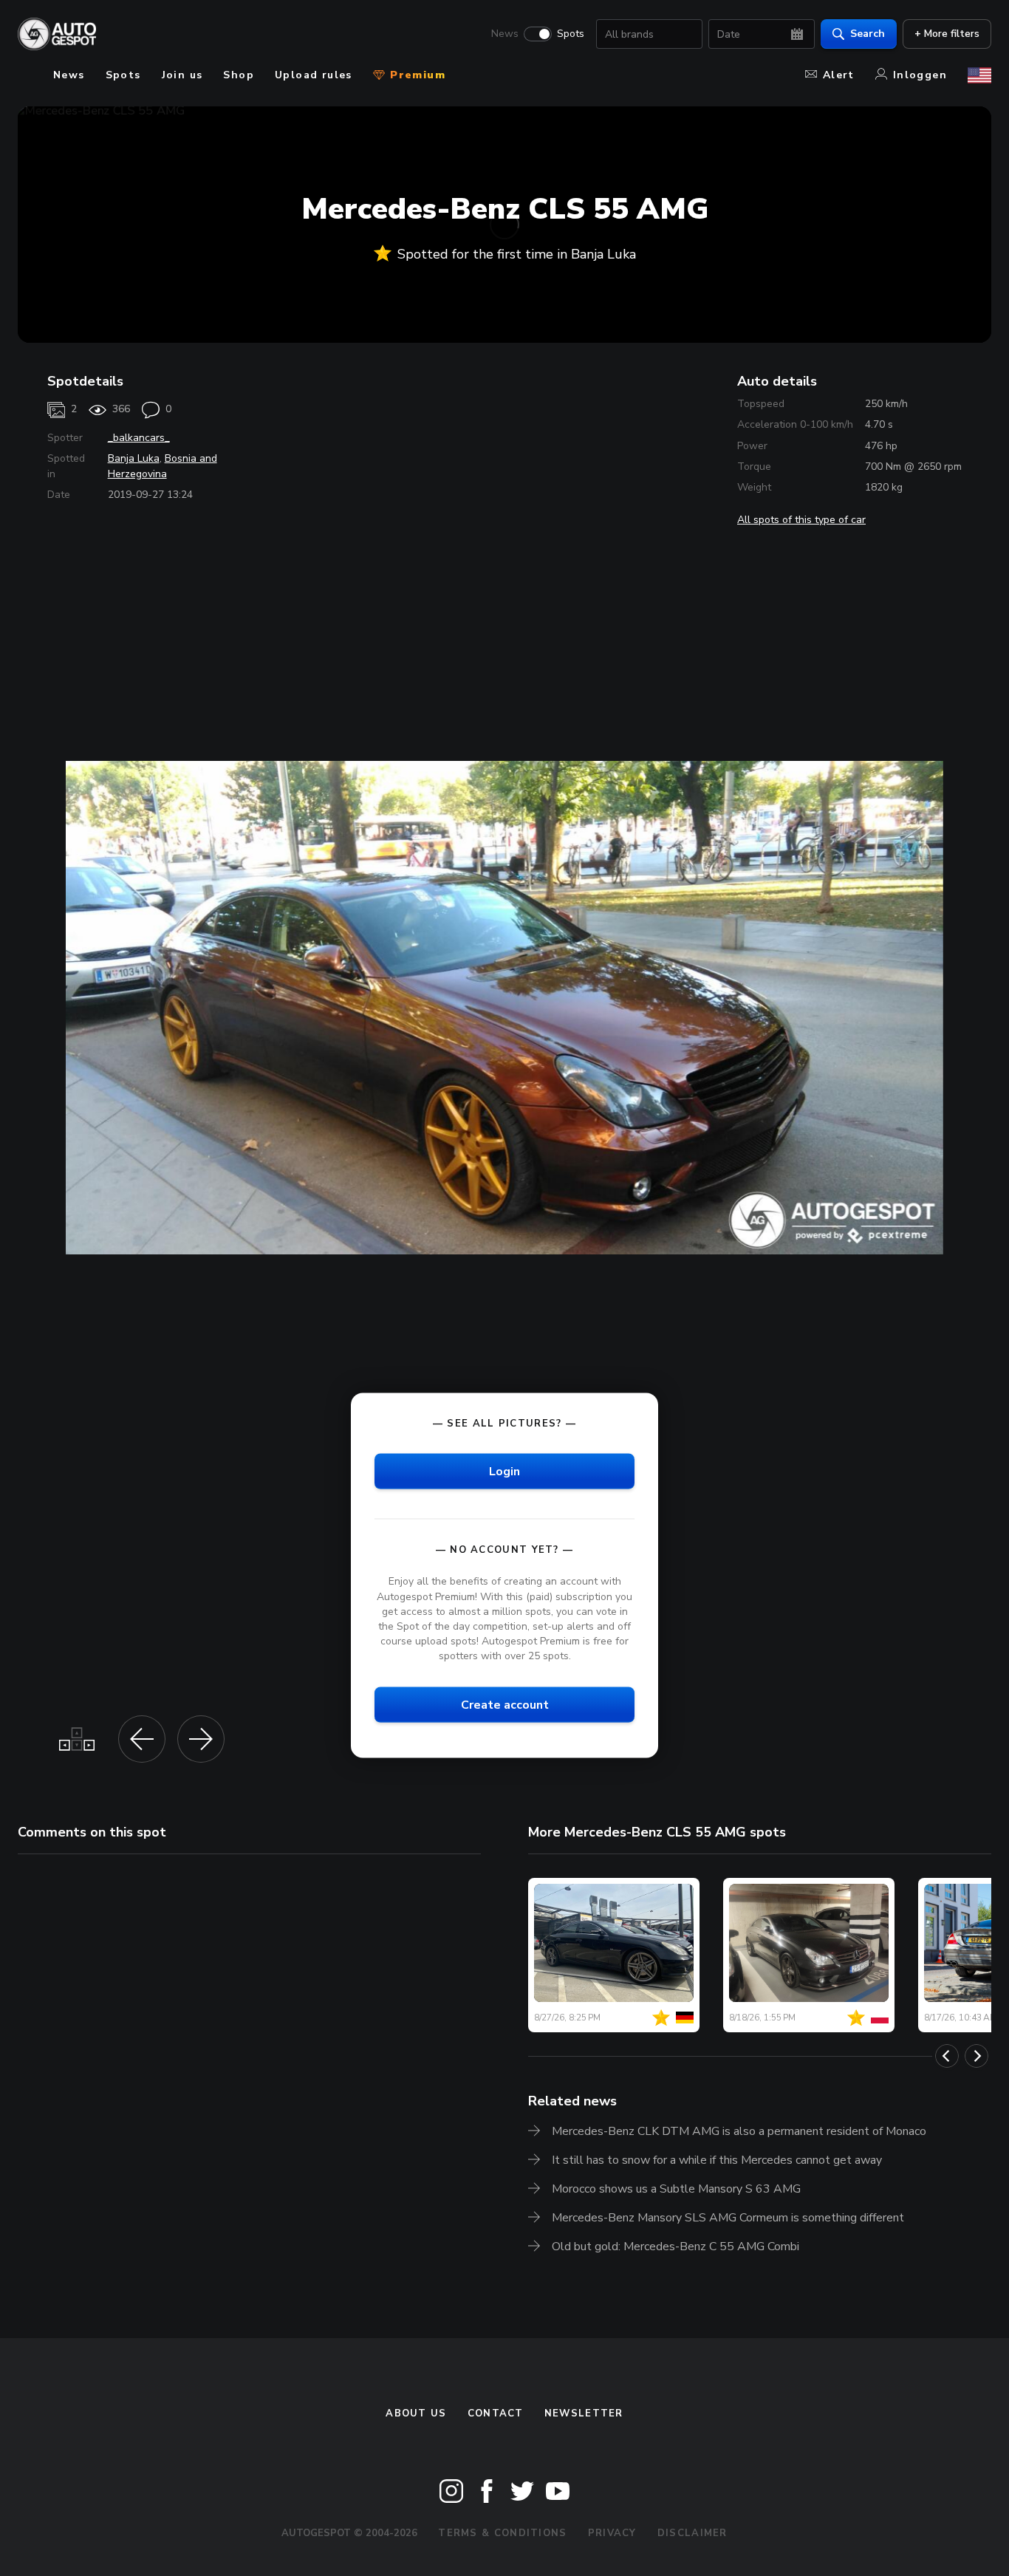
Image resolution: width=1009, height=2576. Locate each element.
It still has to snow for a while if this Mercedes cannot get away (717, 2160)
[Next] (976, 2056)
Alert (839, 75)
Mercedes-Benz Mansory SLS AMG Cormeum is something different (728, 2218)
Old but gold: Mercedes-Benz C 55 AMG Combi (675, 2247)
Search (868, 34)
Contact (496, 2413)
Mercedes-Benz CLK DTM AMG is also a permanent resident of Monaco (739, 2131)
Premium (416, 75)
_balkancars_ (139, 438)
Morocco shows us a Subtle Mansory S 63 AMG (676, 2189)
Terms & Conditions (502, 2533)
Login (504, 1472)
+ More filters (947, 34)
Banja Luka (134, 458)
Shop (239, 75)
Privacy (612, 2533)
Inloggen (920, 75)
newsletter (584, 2413)
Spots (571, 34)
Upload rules (314, 75)
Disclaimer (692, 2533)
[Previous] (947, 2056)
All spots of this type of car (801, 520)
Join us (182, 75)
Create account (505, 1705)
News (505, 34)
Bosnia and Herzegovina (163, 466)
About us (416, 2413)
